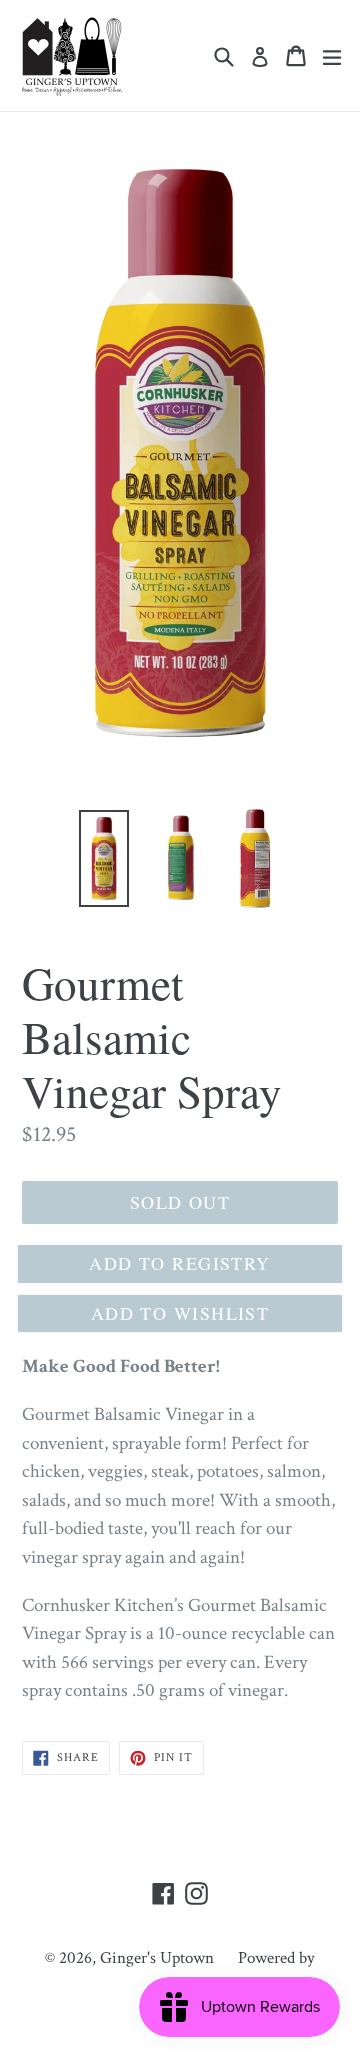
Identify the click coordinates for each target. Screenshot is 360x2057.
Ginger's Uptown (157, 1958)
